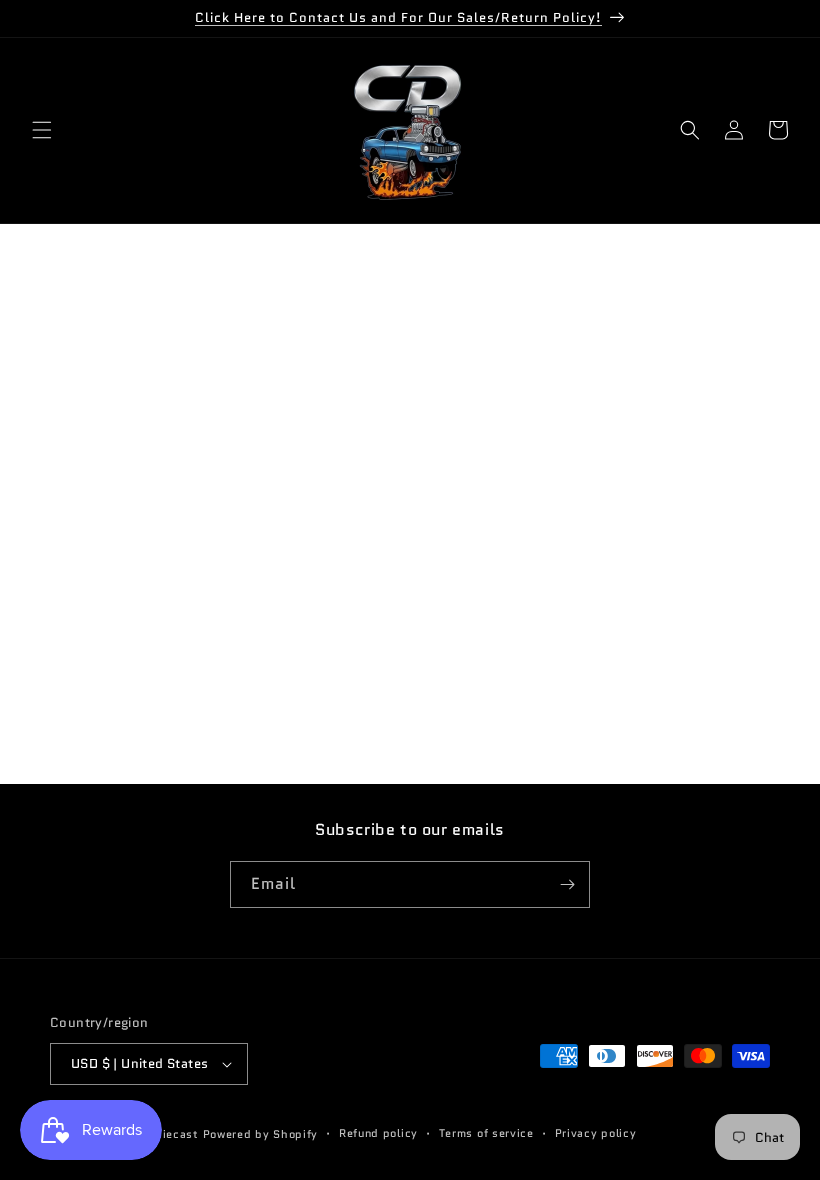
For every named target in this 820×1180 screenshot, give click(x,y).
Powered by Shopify (261, 1134)
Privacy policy (596, 1133)
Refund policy (378, 1133)
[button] (42, 130)
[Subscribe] (567, 884)
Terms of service (486, 1133)
